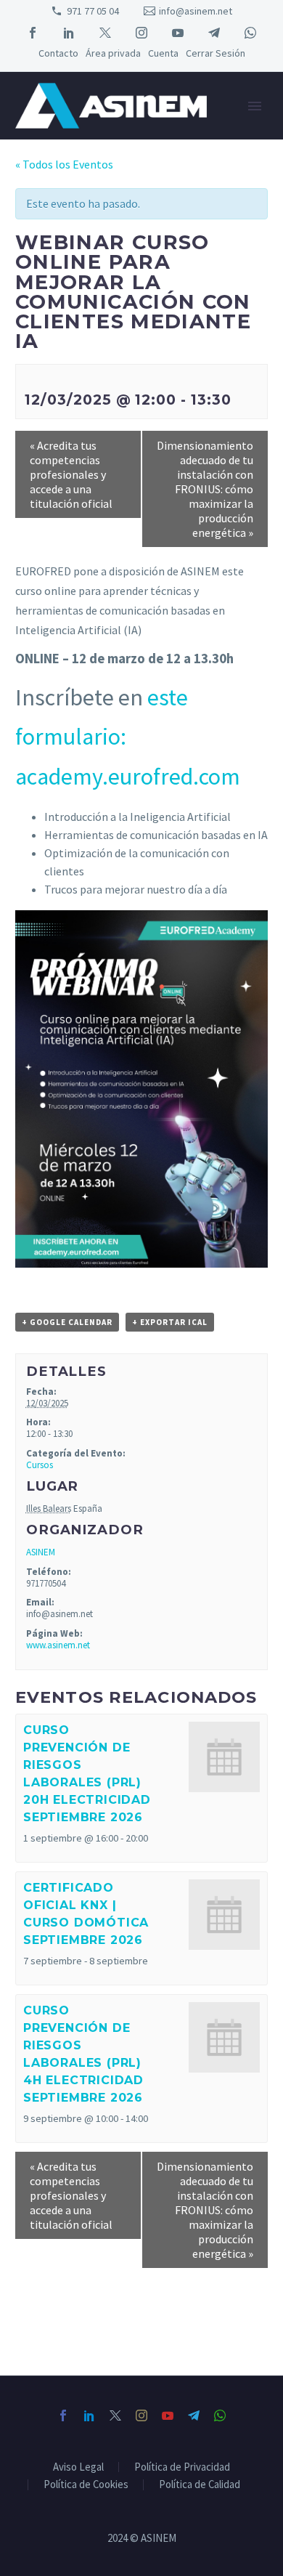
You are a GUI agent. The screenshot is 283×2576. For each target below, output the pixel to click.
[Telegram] (214, 33)
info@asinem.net (196, 11)
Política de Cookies (86, 2485)
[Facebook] (33, 33)
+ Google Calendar (67, 1322)
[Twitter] (105, 33)
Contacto (58, 53)
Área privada (113, 53)
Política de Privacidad (182, 2467)
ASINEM (41, 1552)
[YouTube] (178, 33)
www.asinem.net (58, 1645)
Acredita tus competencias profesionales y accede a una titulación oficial (71, 474)
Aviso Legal (78, 2467)
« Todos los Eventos (64, 164)
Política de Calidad (200, 2485)
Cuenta (163, 53)
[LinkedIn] (69, 33)
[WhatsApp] (250, 33)
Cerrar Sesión (216, 53)
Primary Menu (255, 106)
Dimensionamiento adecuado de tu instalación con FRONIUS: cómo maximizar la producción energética (205, 489)
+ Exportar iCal (170, 1322)
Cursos (40, 1465)
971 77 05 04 (93, 11)
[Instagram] (141, 33)
